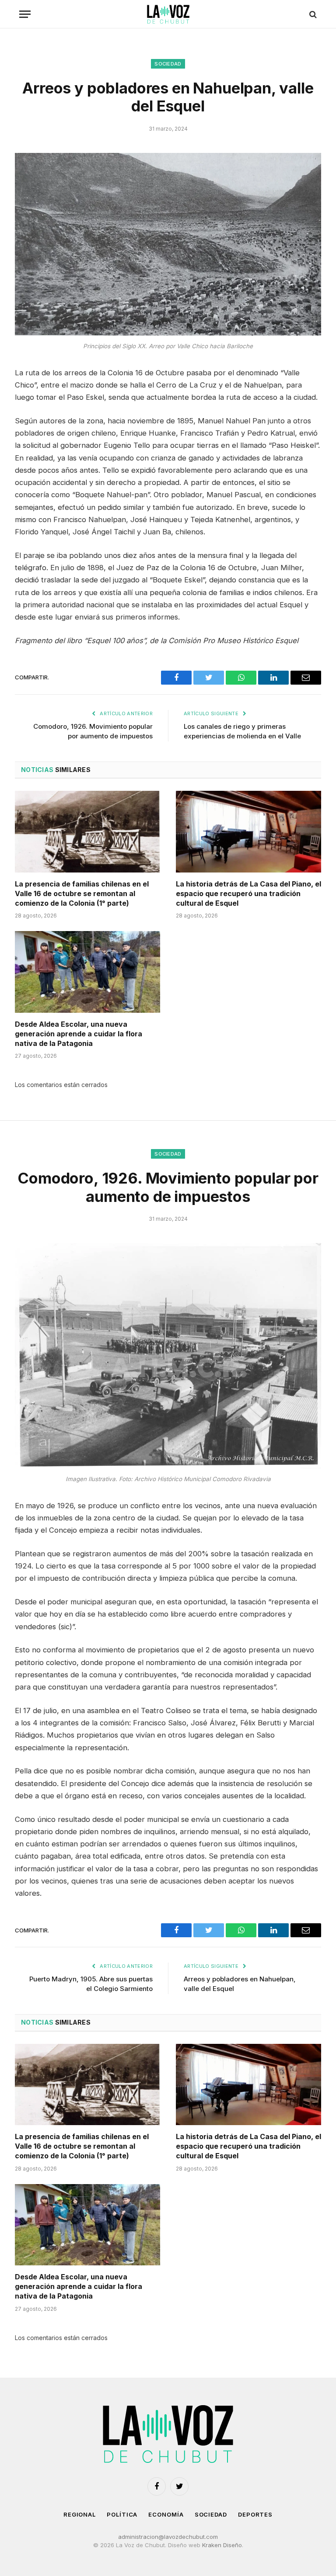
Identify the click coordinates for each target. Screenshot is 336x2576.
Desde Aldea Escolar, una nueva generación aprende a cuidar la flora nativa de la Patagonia (79, 1034)
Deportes (255, 2514)
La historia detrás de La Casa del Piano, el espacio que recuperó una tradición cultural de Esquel (248, 893)
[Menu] (25, 14)
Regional (80, 2514)
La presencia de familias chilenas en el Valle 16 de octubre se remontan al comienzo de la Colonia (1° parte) (82, 893)
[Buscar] (312, 14)
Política (122, 2514)
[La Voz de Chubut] (168, 14)
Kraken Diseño (222, 2545)
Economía (166, 2514)
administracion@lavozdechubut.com (168, 2537)
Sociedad (168, 64)
